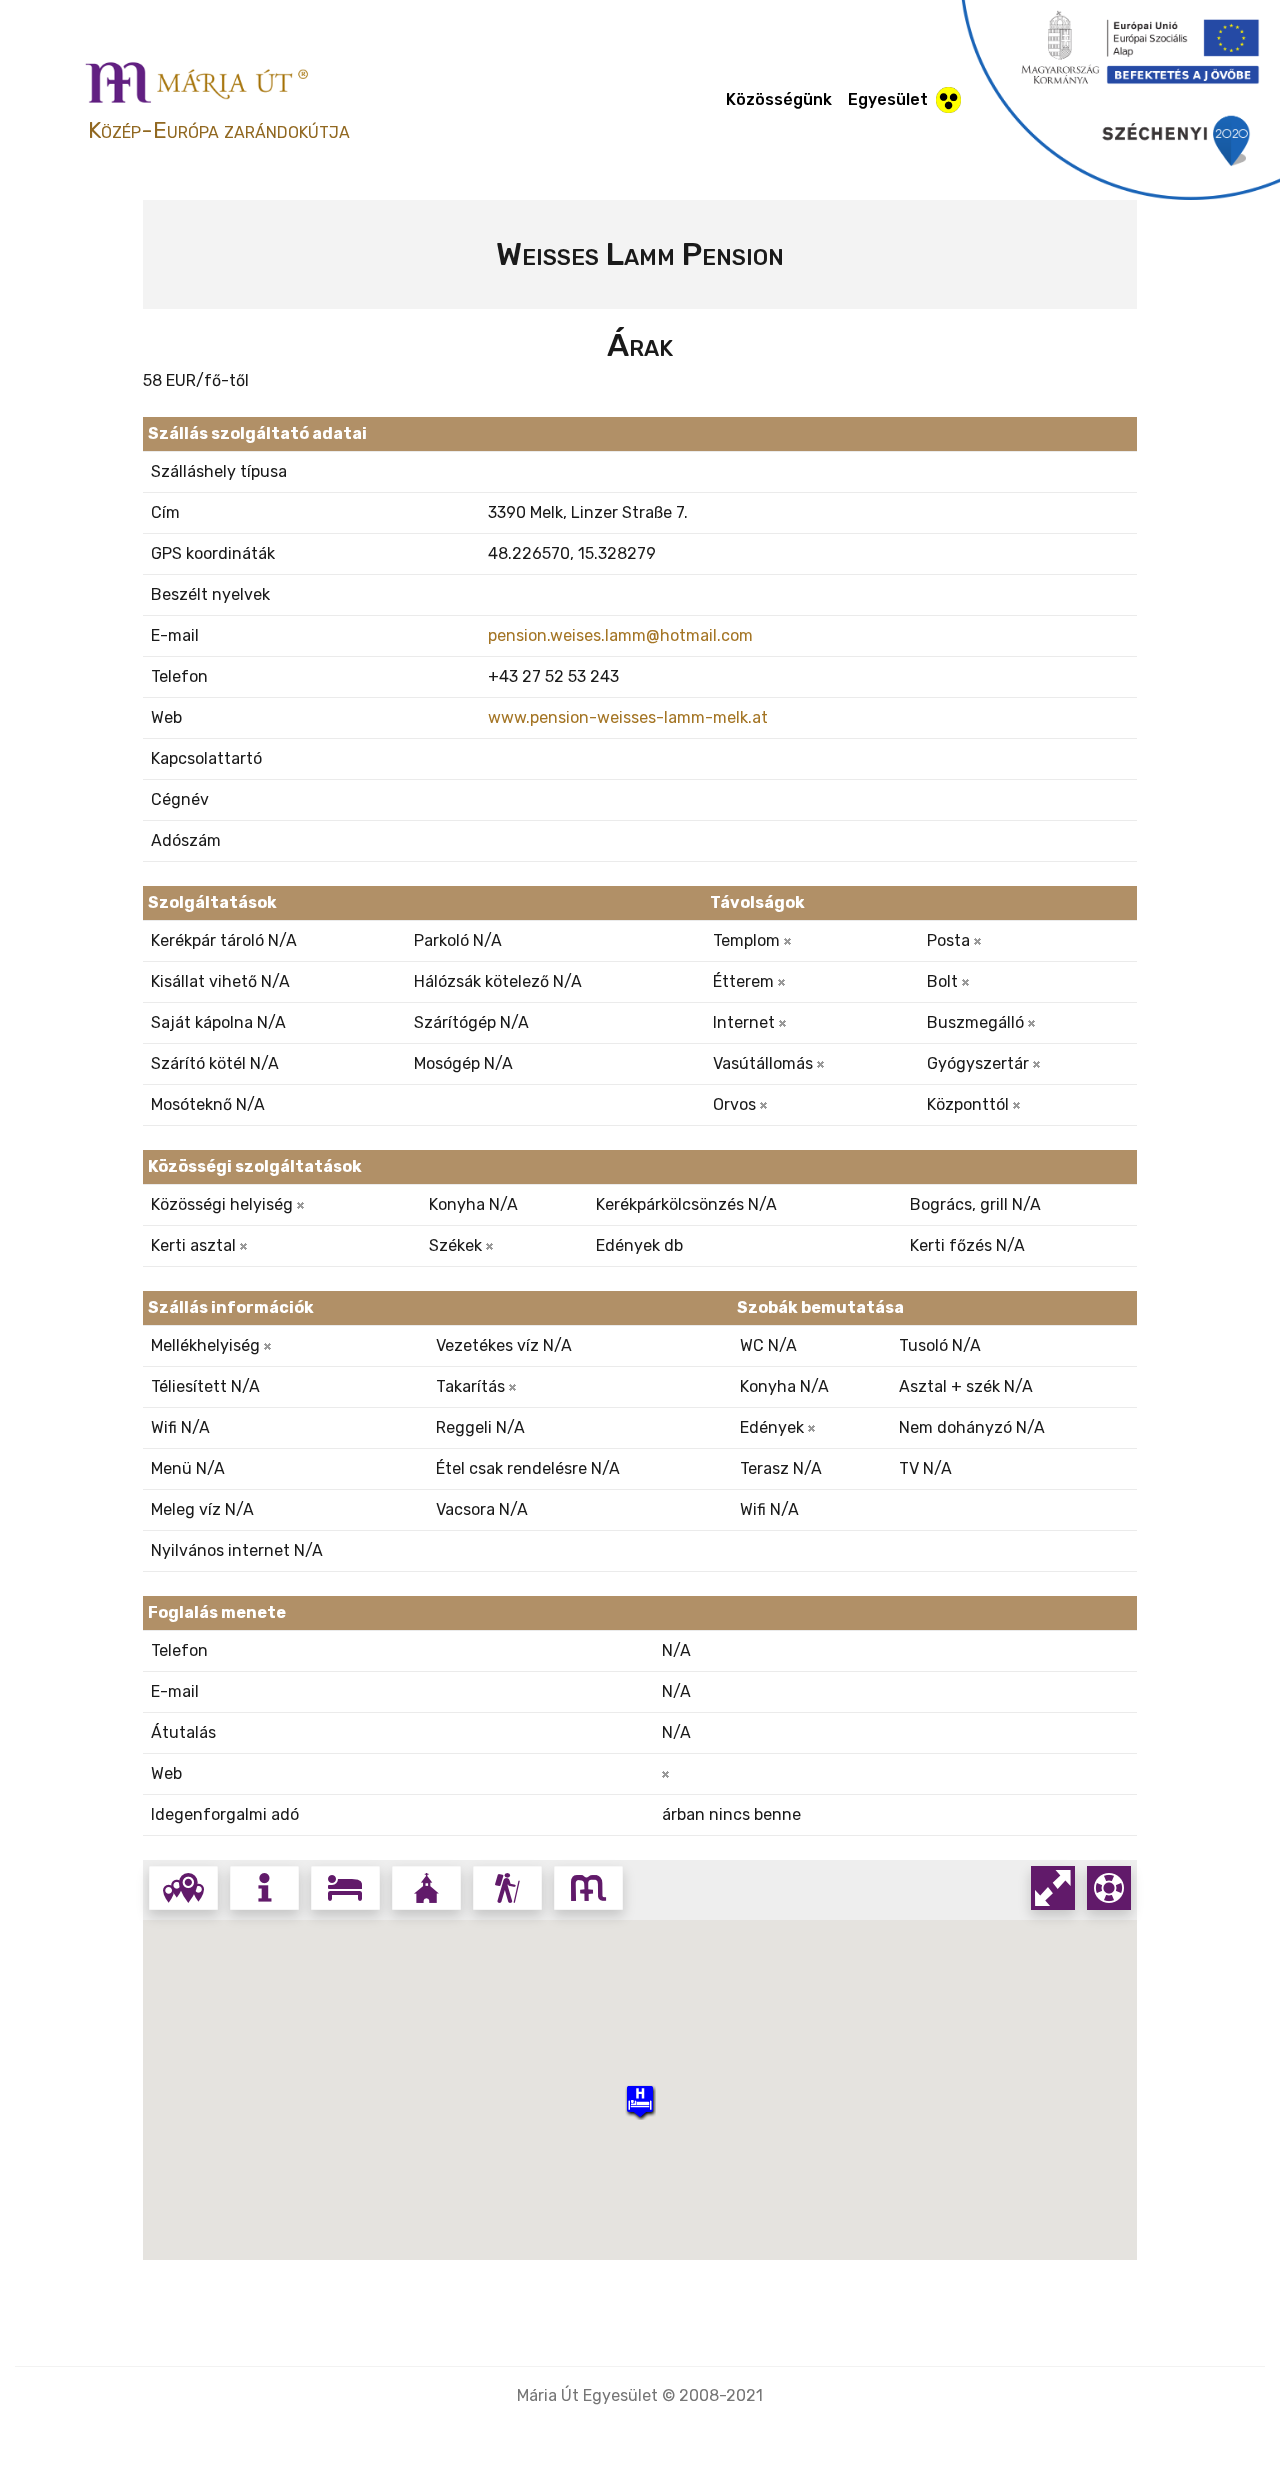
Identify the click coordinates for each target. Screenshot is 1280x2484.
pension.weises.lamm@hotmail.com (620, 635)
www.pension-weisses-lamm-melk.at (628, 717)
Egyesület (888, 99)
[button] (640, 2101)
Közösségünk (779, 99)
